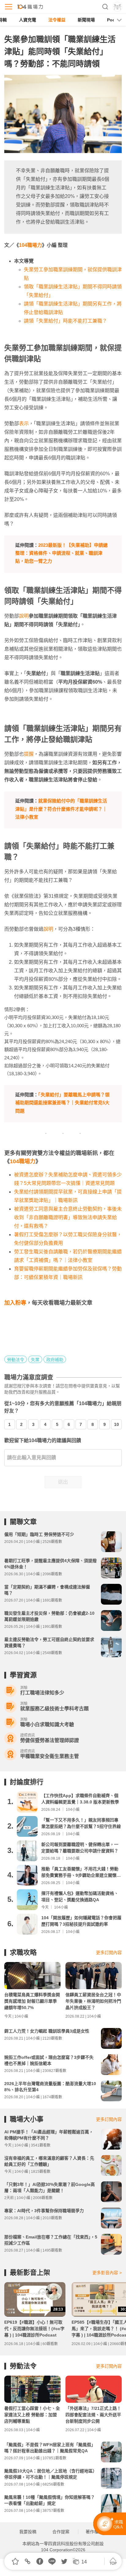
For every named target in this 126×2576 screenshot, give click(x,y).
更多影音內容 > (107, 2273)
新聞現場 (86, 20)
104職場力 (30, 245)
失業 (35, 1360)
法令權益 (57, 20)
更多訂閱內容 (109, 1953)
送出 (63, 1482)
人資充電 (28, 20)
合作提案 (61, 2532)
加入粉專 (15, 1303)
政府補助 (55, 1360)
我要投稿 (28, 2532)
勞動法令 (16, 1360)
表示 (24, 424)
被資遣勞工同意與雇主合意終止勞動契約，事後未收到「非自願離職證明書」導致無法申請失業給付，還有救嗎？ (68, 1217)
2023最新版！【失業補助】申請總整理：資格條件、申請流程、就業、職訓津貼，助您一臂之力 (61, 553)
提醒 (29, 754)
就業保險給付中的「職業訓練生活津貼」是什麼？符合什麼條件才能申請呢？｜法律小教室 (61, 809)
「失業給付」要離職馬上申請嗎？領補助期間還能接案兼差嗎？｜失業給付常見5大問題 (62, 1103)
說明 (24, 616)
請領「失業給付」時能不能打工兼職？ (65, 321)
